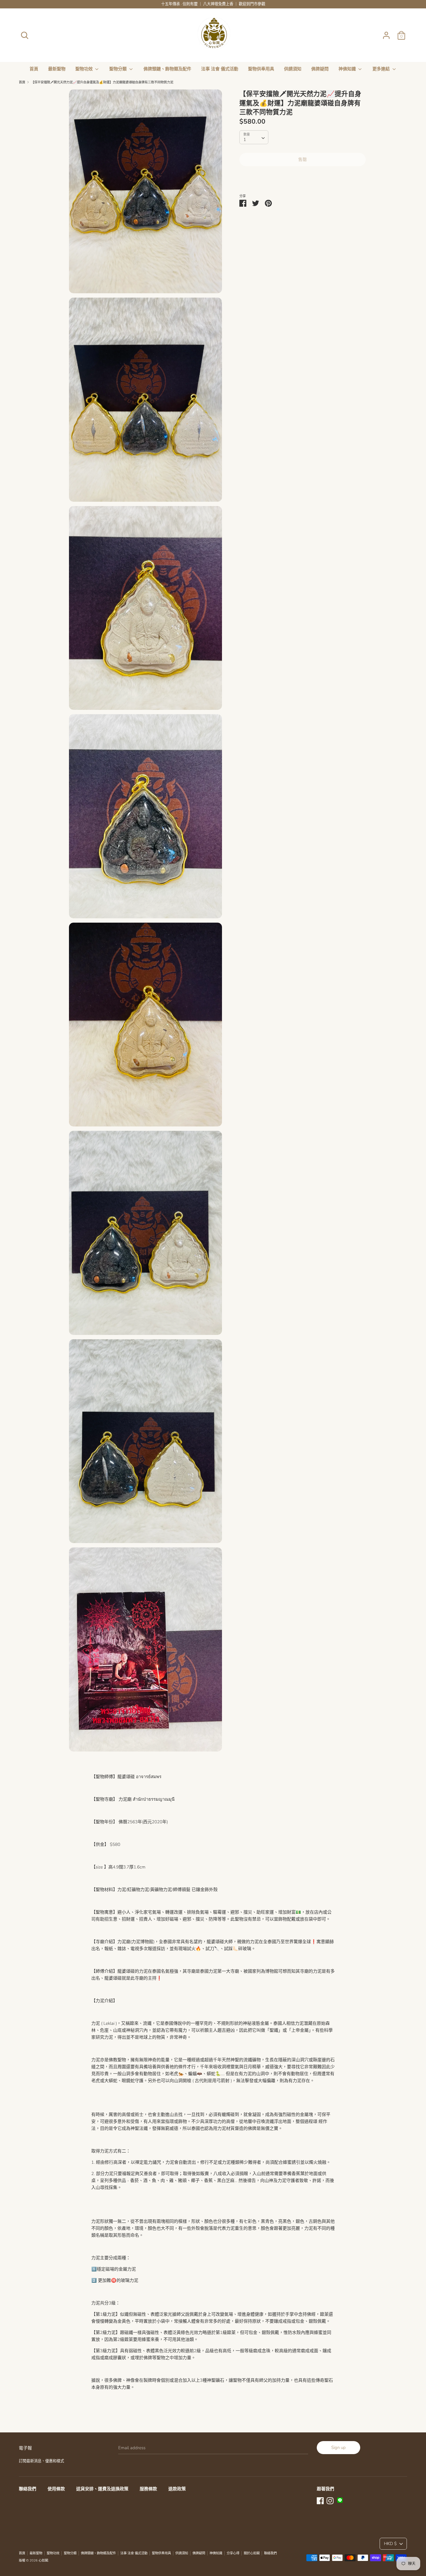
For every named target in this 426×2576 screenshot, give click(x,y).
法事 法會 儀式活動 (220, 69)
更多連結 (382, 69)
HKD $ (390, 2544)
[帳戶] (386, 33)
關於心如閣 (252, 2553)
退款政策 (177, 2489)
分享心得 (233, 2553)
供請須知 (293, 69)
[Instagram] (330, 2500)
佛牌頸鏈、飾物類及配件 (167, 69)
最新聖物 (57, 69)
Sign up (338, 2447)
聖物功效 (85, 69)
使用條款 (56, 2489)
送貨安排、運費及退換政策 (102, 2489)
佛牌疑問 (320, 69)
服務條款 (148, 2489)
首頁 (34, 69)
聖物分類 (119, 69)
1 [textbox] (245, 140)
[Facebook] (320, 2500)
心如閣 (43, 2561)
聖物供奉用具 (261, 69)
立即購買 (303, 177)
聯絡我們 (28, 2489)
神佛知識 (348, 69)
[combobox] (254, 137)
